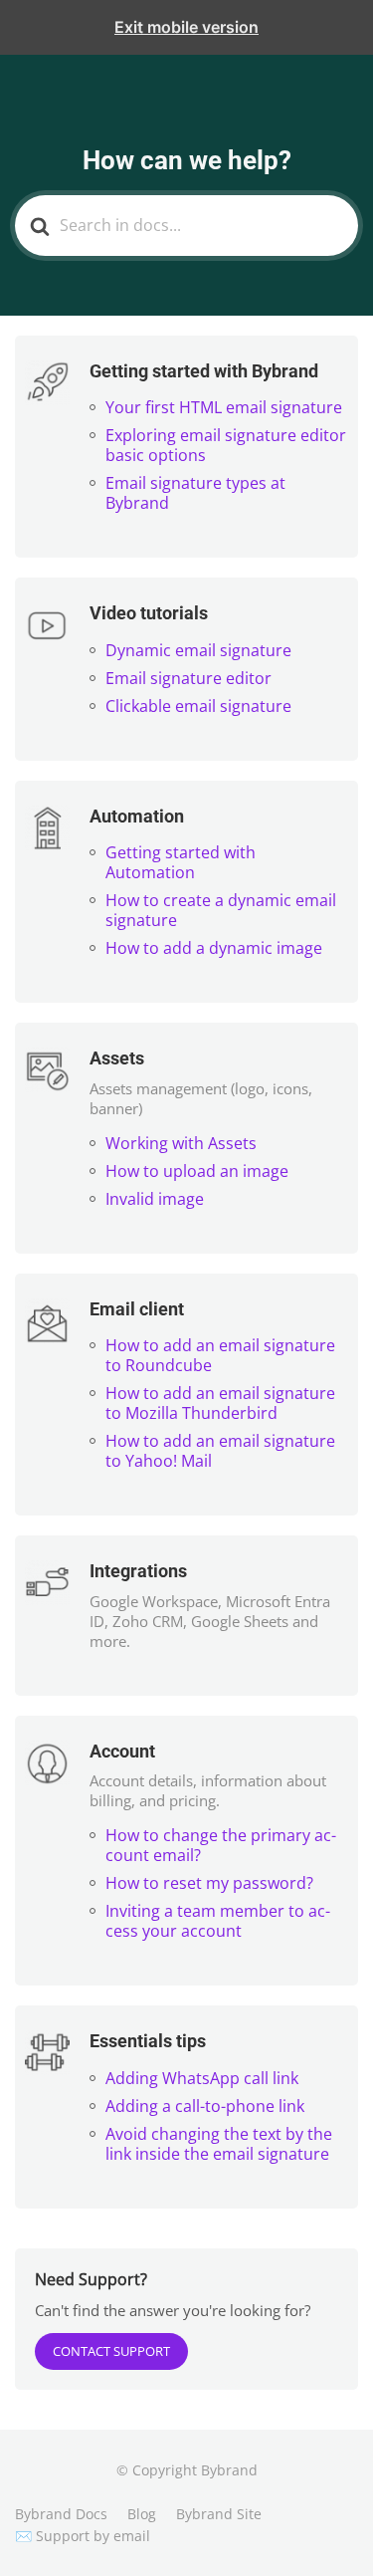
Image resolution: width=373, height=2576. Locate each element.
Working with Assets (181, 1143)
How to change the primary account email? (221, 1845)
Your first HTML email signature (224, 407)
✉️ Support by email (83, 2536)
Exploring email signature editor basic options (226, 445)
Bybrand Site (219, 2514)
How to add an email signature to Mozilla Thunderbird (220, 1403)
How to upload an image (197, 1171)
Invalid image (155, 1199)
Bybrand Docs (61, 2514)
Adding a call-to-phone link (205, 2106)
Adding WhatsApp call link (202, 2078)
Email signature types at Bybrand (195, 493)
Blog (142, 2514)
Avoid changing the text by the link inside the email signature (219, 2144)
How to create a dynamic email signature (221, 910)
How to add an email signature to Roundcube (220, 1355)
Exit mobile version (186, 27)
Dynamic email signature (198, 650)
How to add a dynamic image (214, 948)
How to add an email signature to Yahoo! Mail (220, 1451)
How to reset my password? (209, 1883)
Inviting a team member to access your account (218, 1921)
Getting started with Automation (181, 862)
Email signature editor (188, 678)
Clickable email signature (198, 706)
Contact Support (111, 2351)
